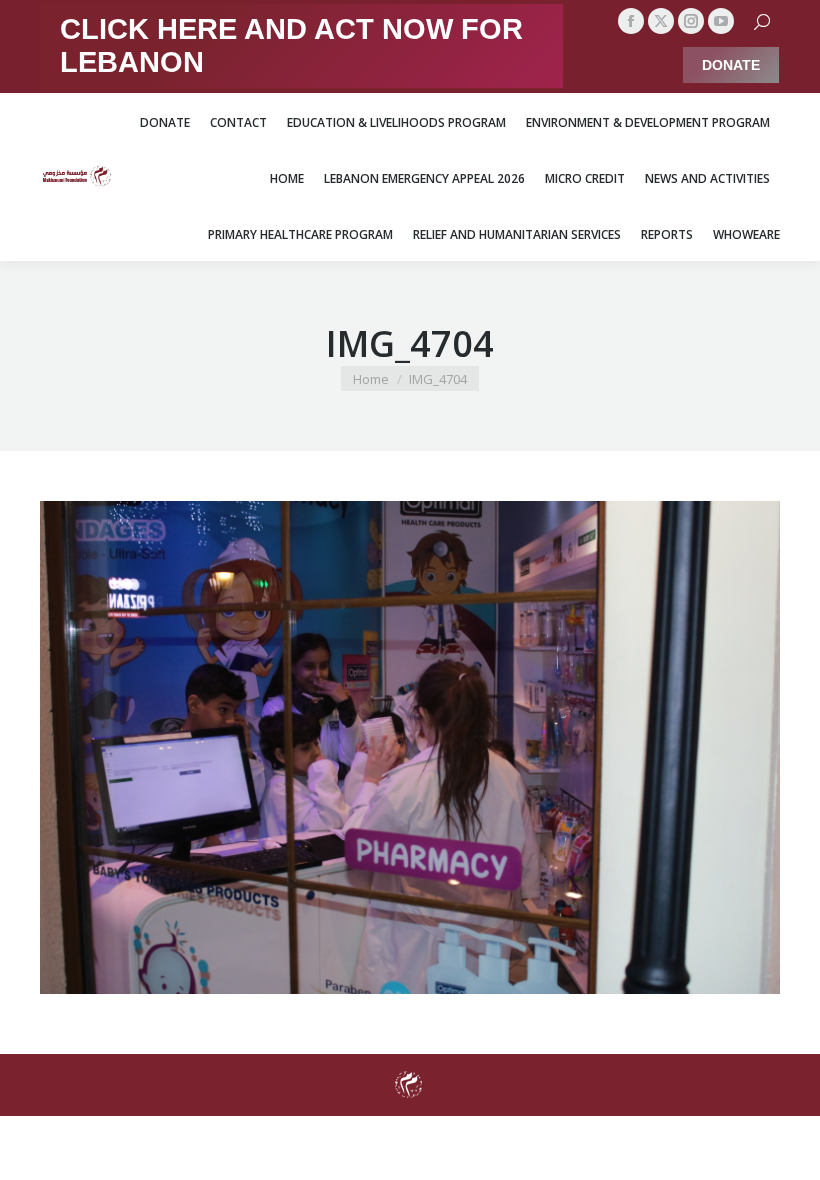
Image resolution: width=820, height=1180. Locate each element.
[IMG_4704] (410, 747)
